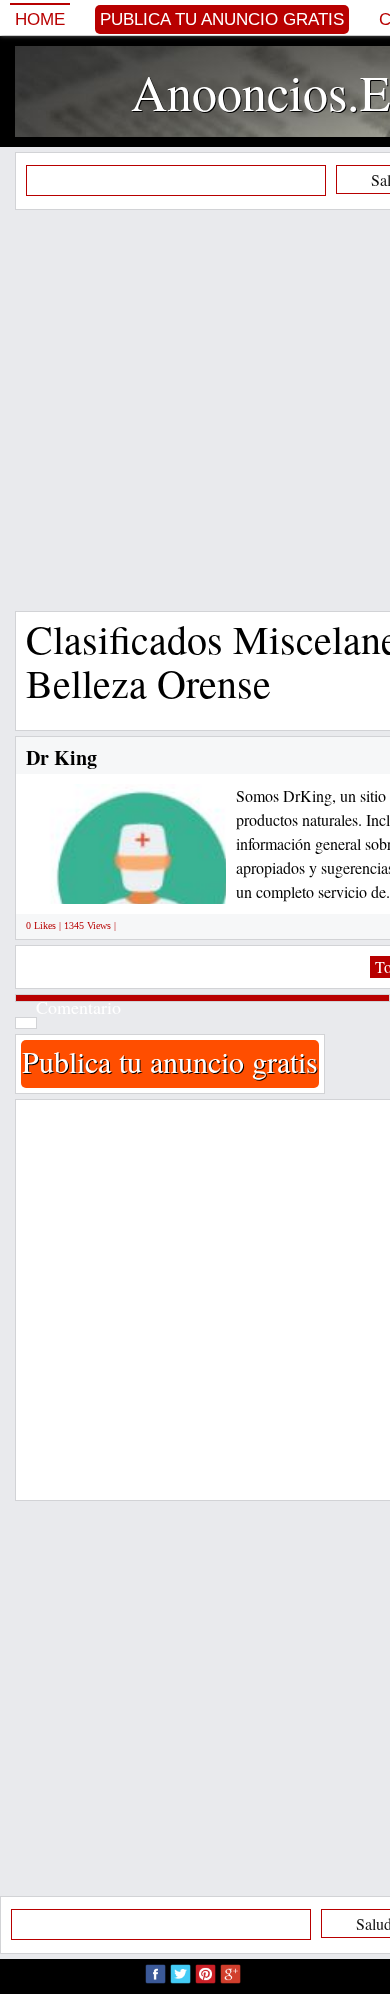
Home (40, 19)
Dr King (61, 757)
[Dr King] (141, 881)
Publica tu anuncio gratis (222, 19)
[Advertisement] (195, 410)
